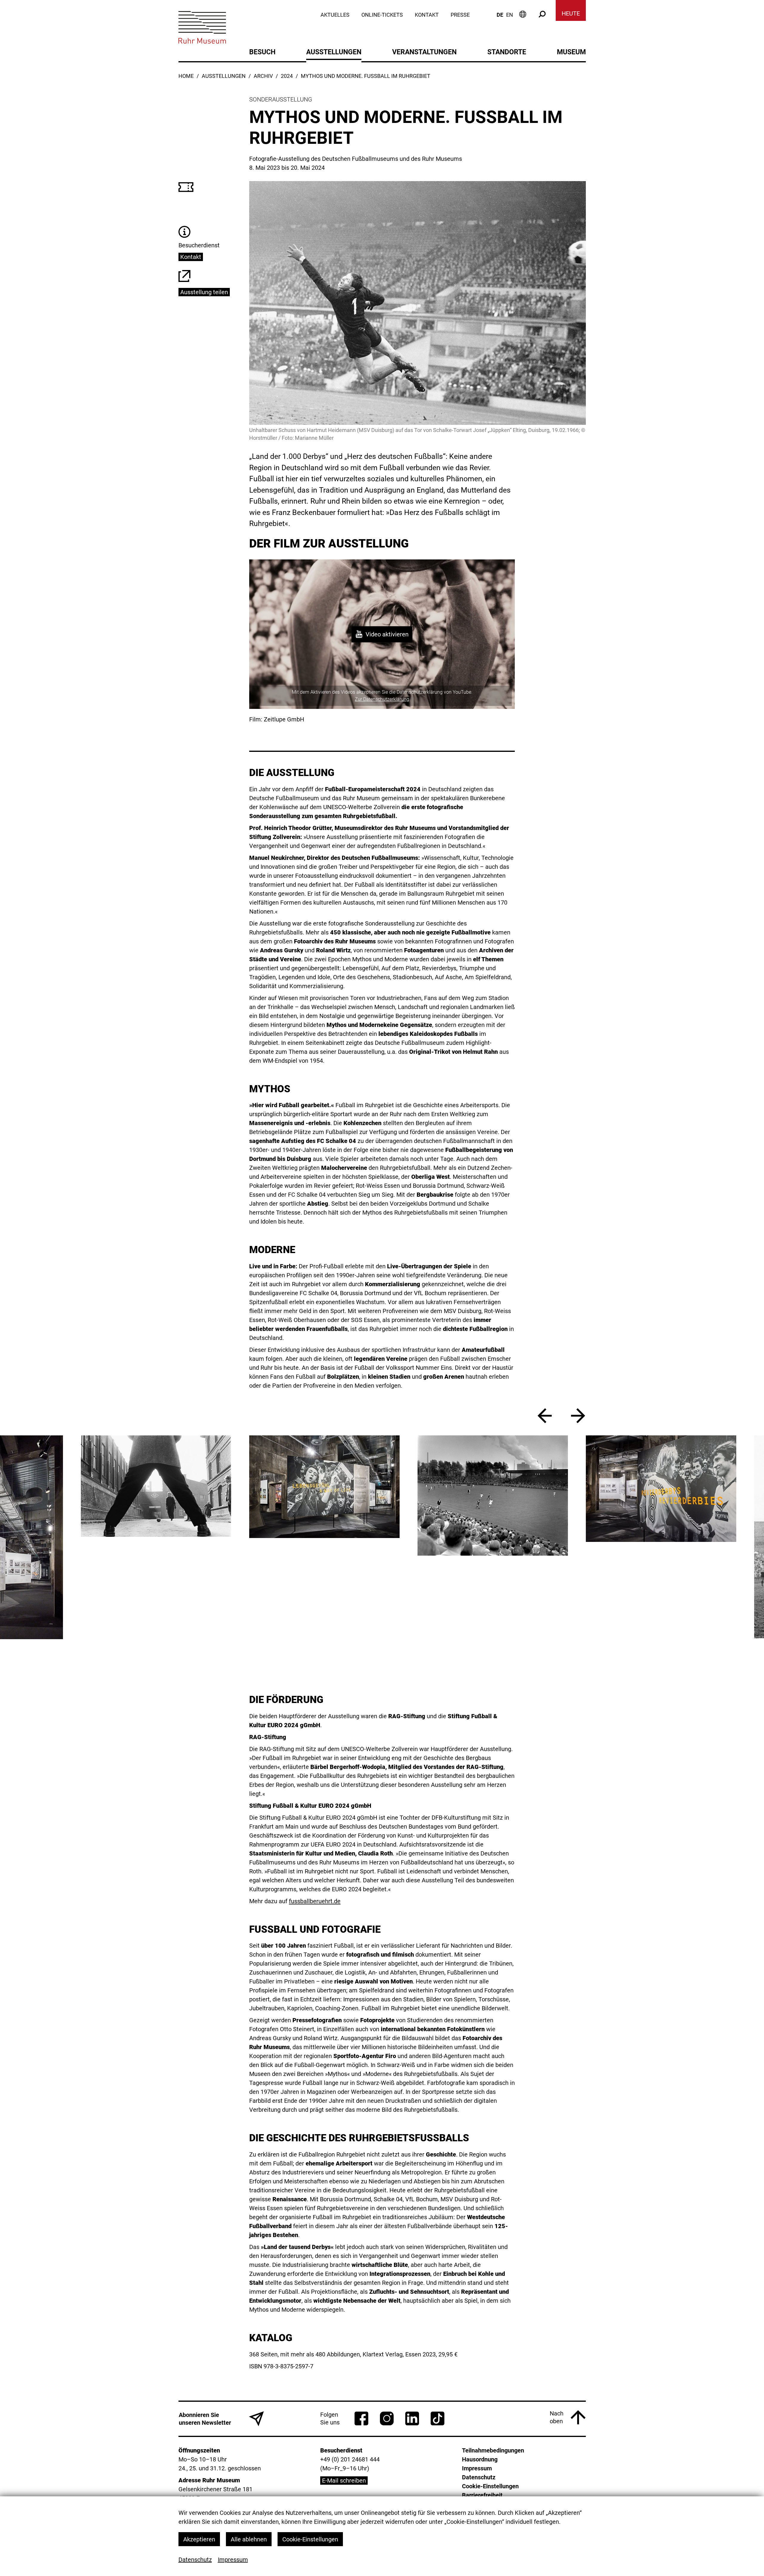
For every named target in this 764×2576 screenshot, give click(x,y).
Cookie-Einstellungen (310, 2539)
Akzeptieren (199, 2539)
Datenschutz (195, 2560)
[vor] (578, 1416)
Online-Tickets (382, 15)
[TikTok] (438, 2418)
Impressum (233, 2560)
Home (186, 76)
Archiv (263, 76)
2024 (287, 76)
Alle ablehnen (249, 2539)
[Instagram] (387, 2418)
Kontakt (427, 15)
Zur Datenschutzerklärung (382, 699)
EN (510, 15)
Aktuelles (335, 15)
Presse (460, 15)
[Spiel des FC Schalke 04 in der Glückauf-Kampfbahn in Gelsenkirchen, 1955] (333, 1496)
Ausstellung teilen (204, 292)
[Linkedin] (412, 2418)
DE (500, 15)
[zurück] (545, 1416)
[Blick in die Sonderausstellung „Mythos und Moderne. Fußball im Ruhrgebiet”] (165, 1487)
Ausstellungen (224, 76)
